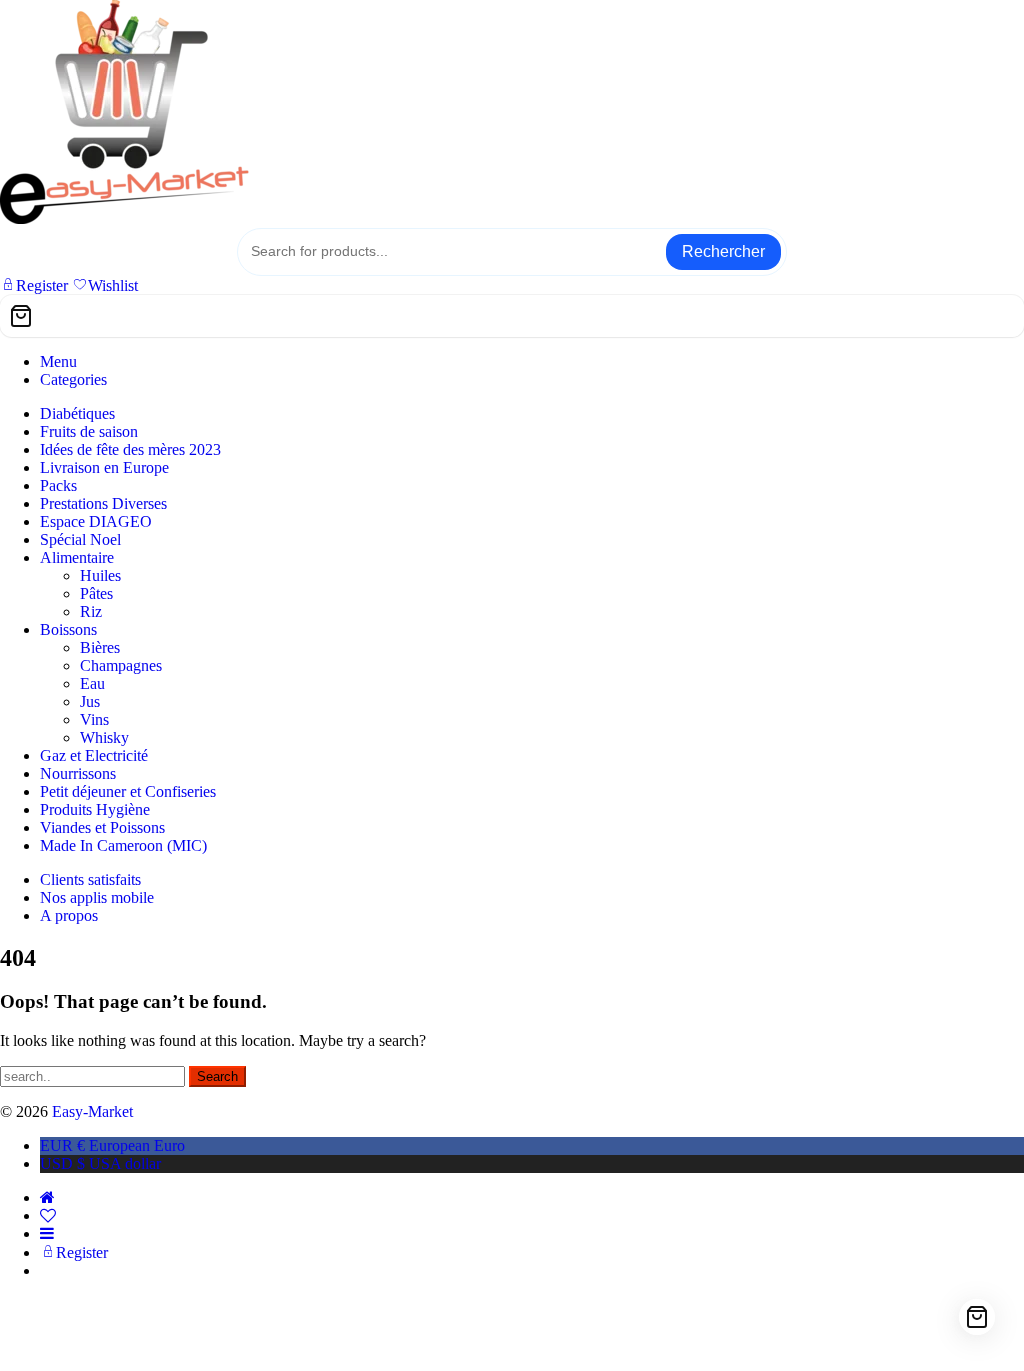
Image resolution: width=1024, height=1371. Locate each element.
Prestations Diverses (103, 503)
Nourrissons (78, 773)
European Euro (112, 1145)
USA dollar (100, 1163)
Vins (94, 719)
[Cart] (512, 316)
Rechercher (723, 251)
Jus (90, 701)
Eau (92, 683)
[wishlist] (48, 1215)
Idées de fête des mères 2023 (130, 449)
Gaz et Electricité (94, 755)
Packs (58, 485)
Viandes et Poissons (102, 827)
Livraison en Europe (104, 467)
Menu (58, 361)
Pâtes (96, 593)
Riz (91, 611)
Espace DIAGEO (96, 521)
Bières (100, 647)
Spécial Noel (80, 539)
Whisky (104, 737)
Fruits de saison (89, 431)
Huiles (100, 575)
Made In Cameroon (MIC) (123, 845)
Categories (73, 379)
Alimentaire (77, 557)
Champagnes (121, 665)
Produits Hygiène (95, 809)
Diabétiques (77, 413)
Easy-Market (92, 1111)
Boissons (68, 629)
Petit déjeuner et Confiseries (128, 791)
